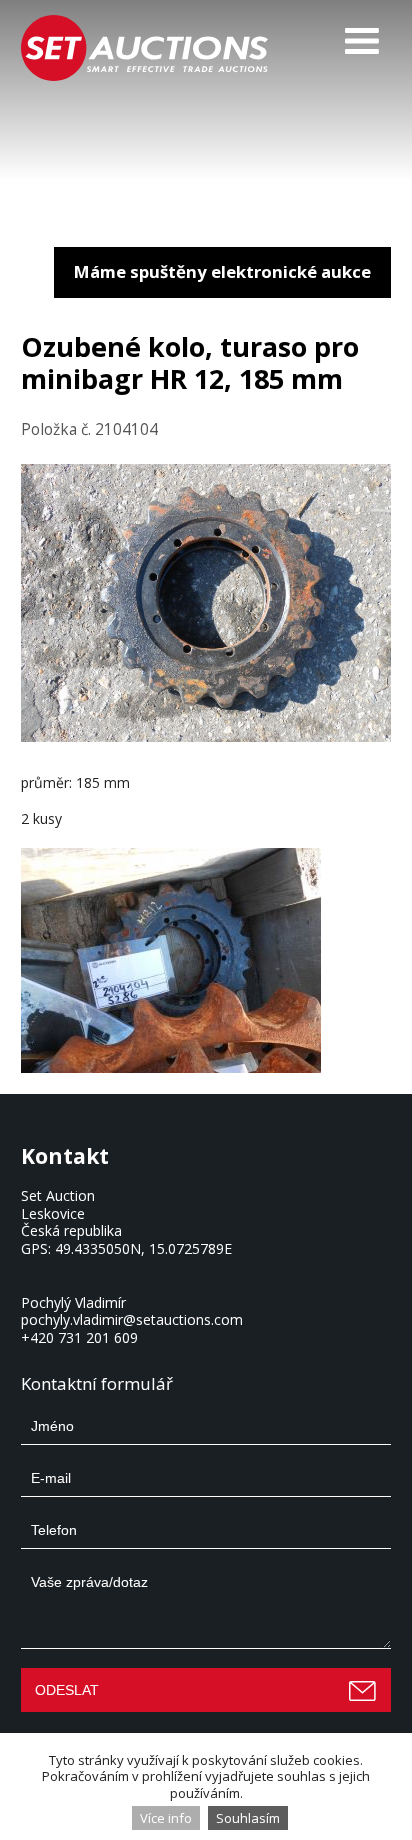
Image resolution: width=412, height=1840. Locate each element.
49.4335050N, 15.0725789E (143, 1248)
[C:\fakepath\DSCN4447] (206, 960)
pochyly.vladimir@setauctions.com (132, 1319)
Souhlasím (248, 1818)
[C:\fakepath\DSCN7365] (206, 736)
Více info (166, 1818)
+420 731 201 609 (79, 1337)
